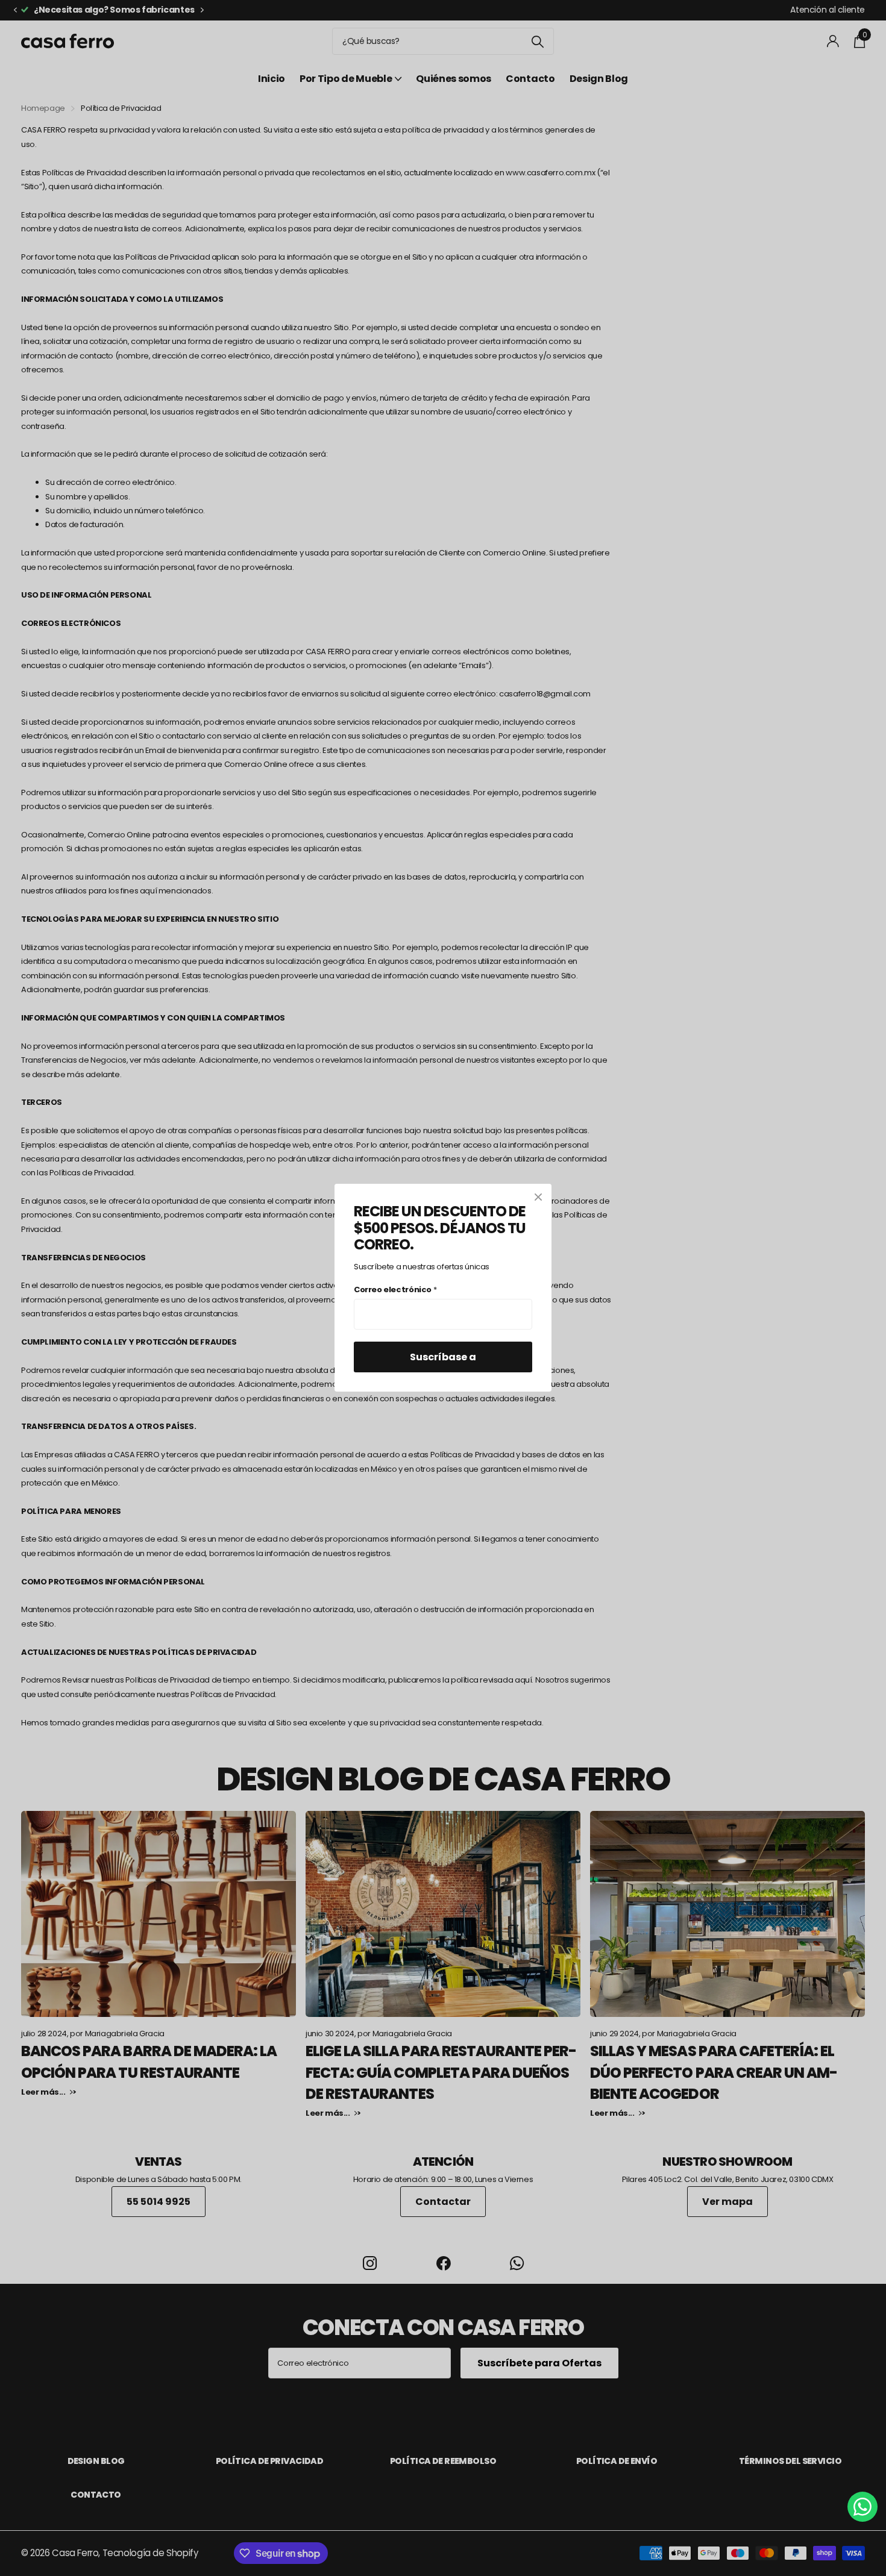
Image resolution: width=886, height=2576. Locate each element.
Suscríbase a (443, 1358)
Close (538, 1197)
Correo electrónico (395, 1290)
